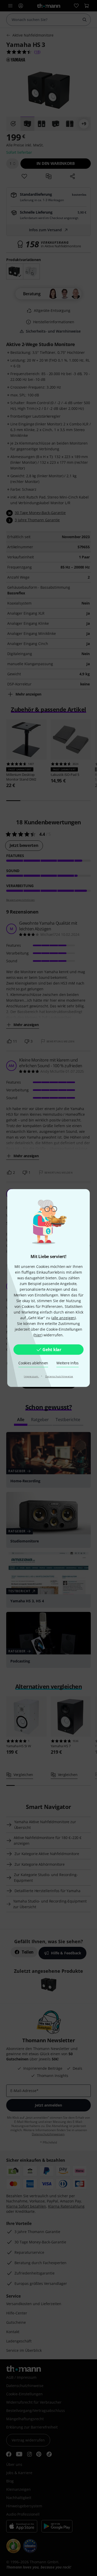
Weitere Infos (68, 1363)
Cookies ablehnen (33, 1363)
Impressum (31, 1376)
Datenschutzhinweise (59, 1376)
